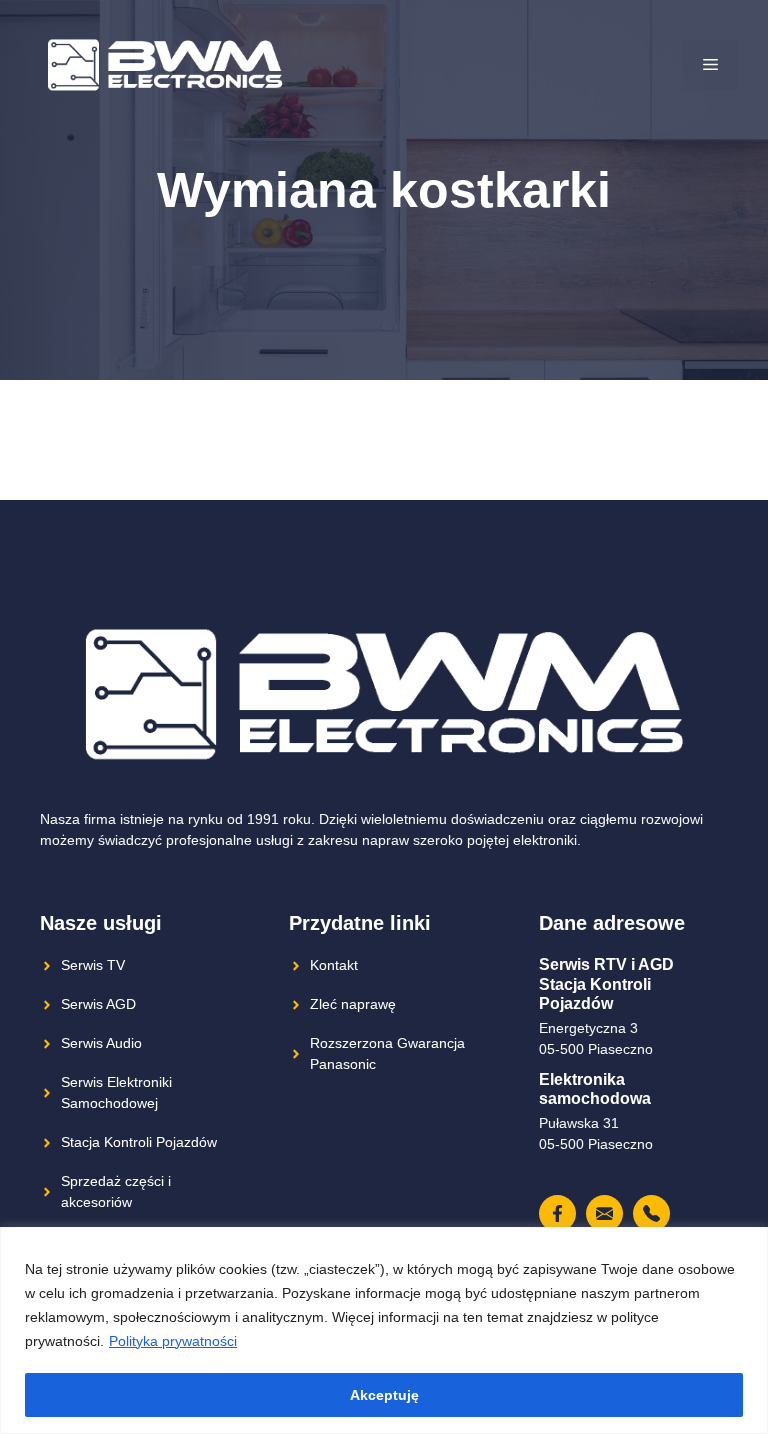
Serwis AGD (98, 1004)
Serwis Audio (101, 1043)
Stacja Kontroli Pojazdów (139, 1142)
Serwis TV (93, 965)
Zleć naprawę (353, 1004)
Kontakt (334, 965)
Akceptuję (384, 1395)
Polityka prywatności (173, 1341)
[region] (384, 1330)
